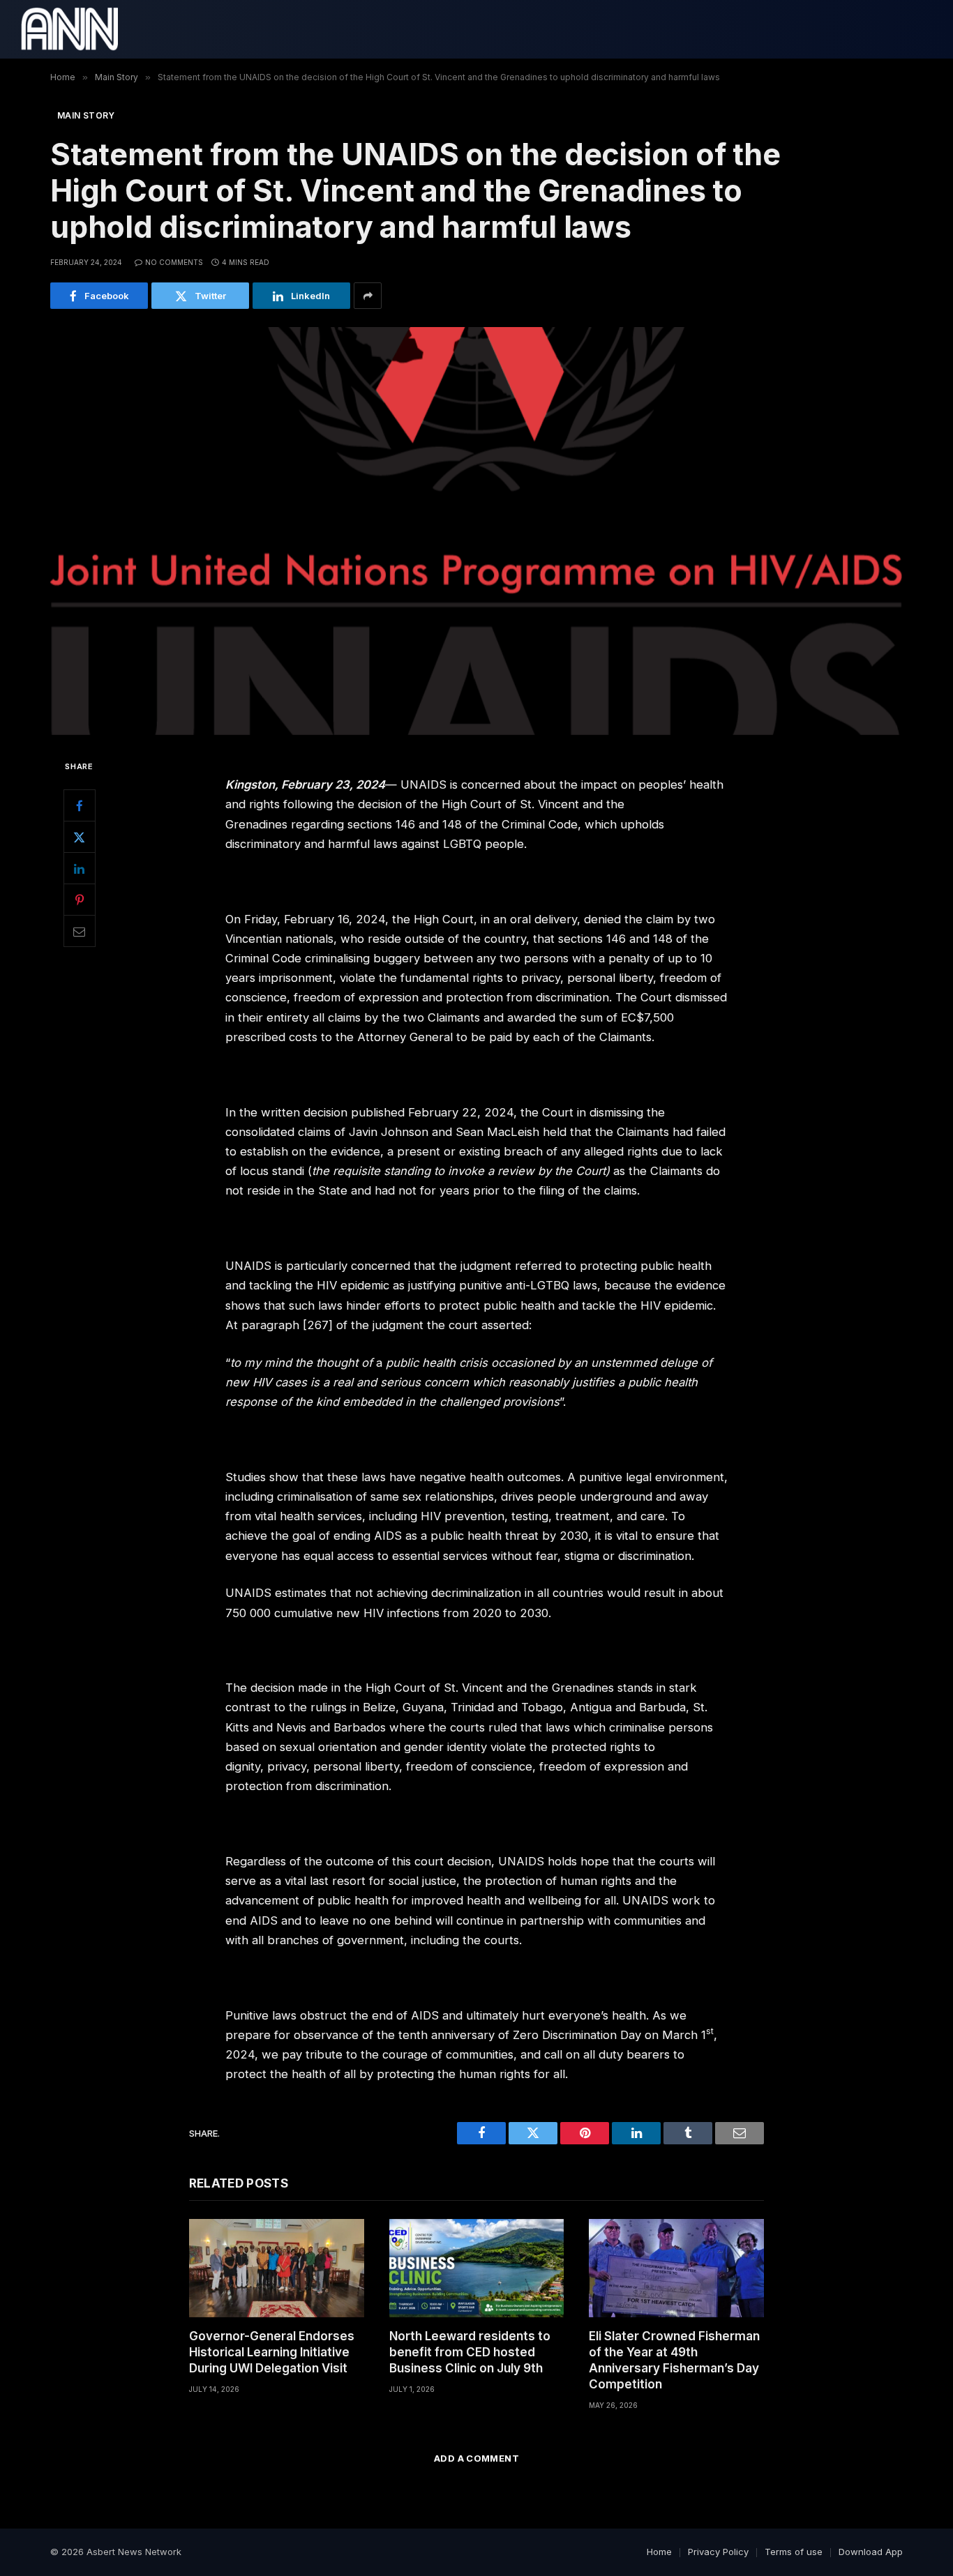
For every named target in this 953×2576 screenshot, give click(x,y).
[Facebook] (80, 805)
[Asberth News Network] (69, 29)
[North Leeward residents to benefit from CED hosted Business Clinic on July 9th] (477, 2268)
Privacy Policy (718, 2552)
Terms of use (794, 2552)
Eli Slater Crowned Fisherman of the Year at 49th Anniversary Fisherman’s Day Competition (674, 2360)
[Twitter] (80, 837)
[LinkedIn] (80, 868)
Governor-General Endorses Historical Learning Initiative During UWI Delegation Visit (272, 2352)
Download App (871, 2552)
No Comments (174, 262)
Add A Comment (476, 2458)
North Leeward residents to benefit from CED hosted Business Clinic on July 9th (470, 2352)
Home (659, 2552)
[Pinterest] (80, 900)
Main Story (86, 115)
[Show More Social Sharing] (368, 296)
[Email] (80, 931)
